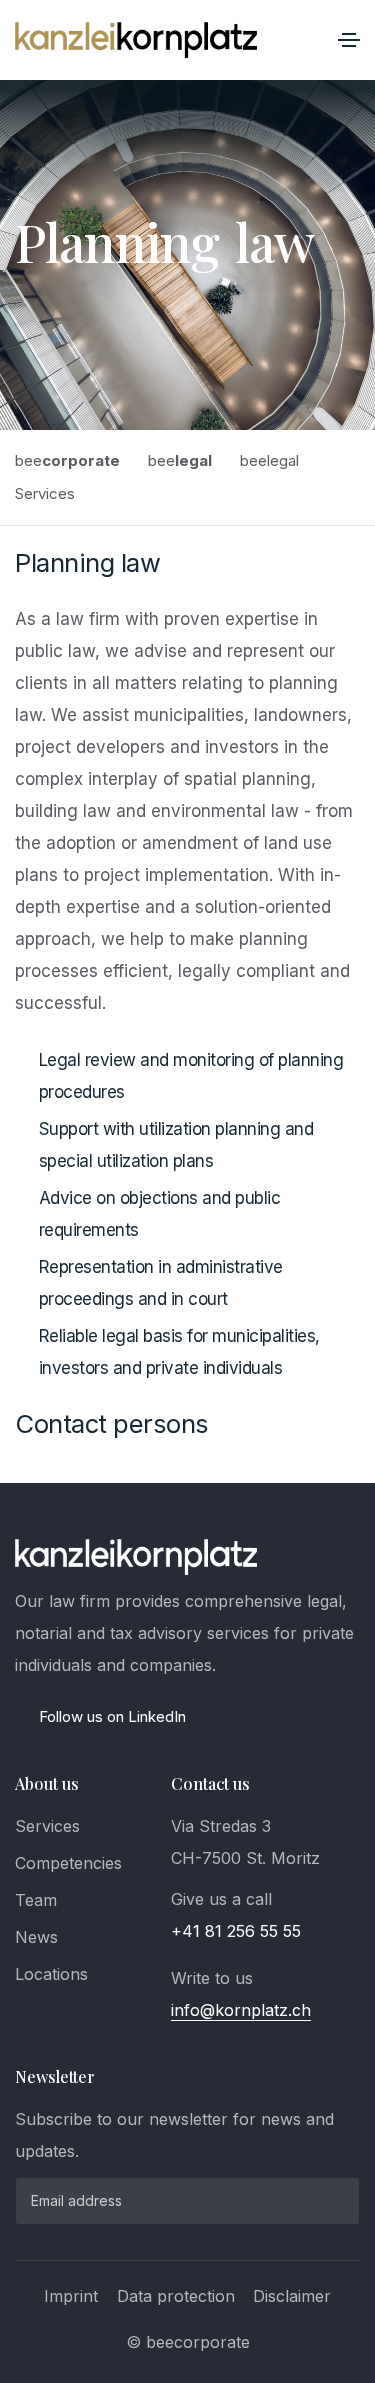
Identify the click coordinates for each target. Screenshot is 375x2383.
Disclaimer (292, 2296)
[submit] (328, 2201)
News (36, 1937)
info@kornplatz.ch (241, 2010)
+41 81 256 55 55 (236, 1931)
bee (67, 460)
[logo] (136, 1557)
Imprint (71, 2296)
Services (47, 1826)
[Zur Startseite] (136, 40)
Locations (51, 1974)
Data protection (176, 2296)
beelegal (269, 460)
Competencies (68, 1863)
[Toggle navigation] (349, 40)
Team (36, 1900)
